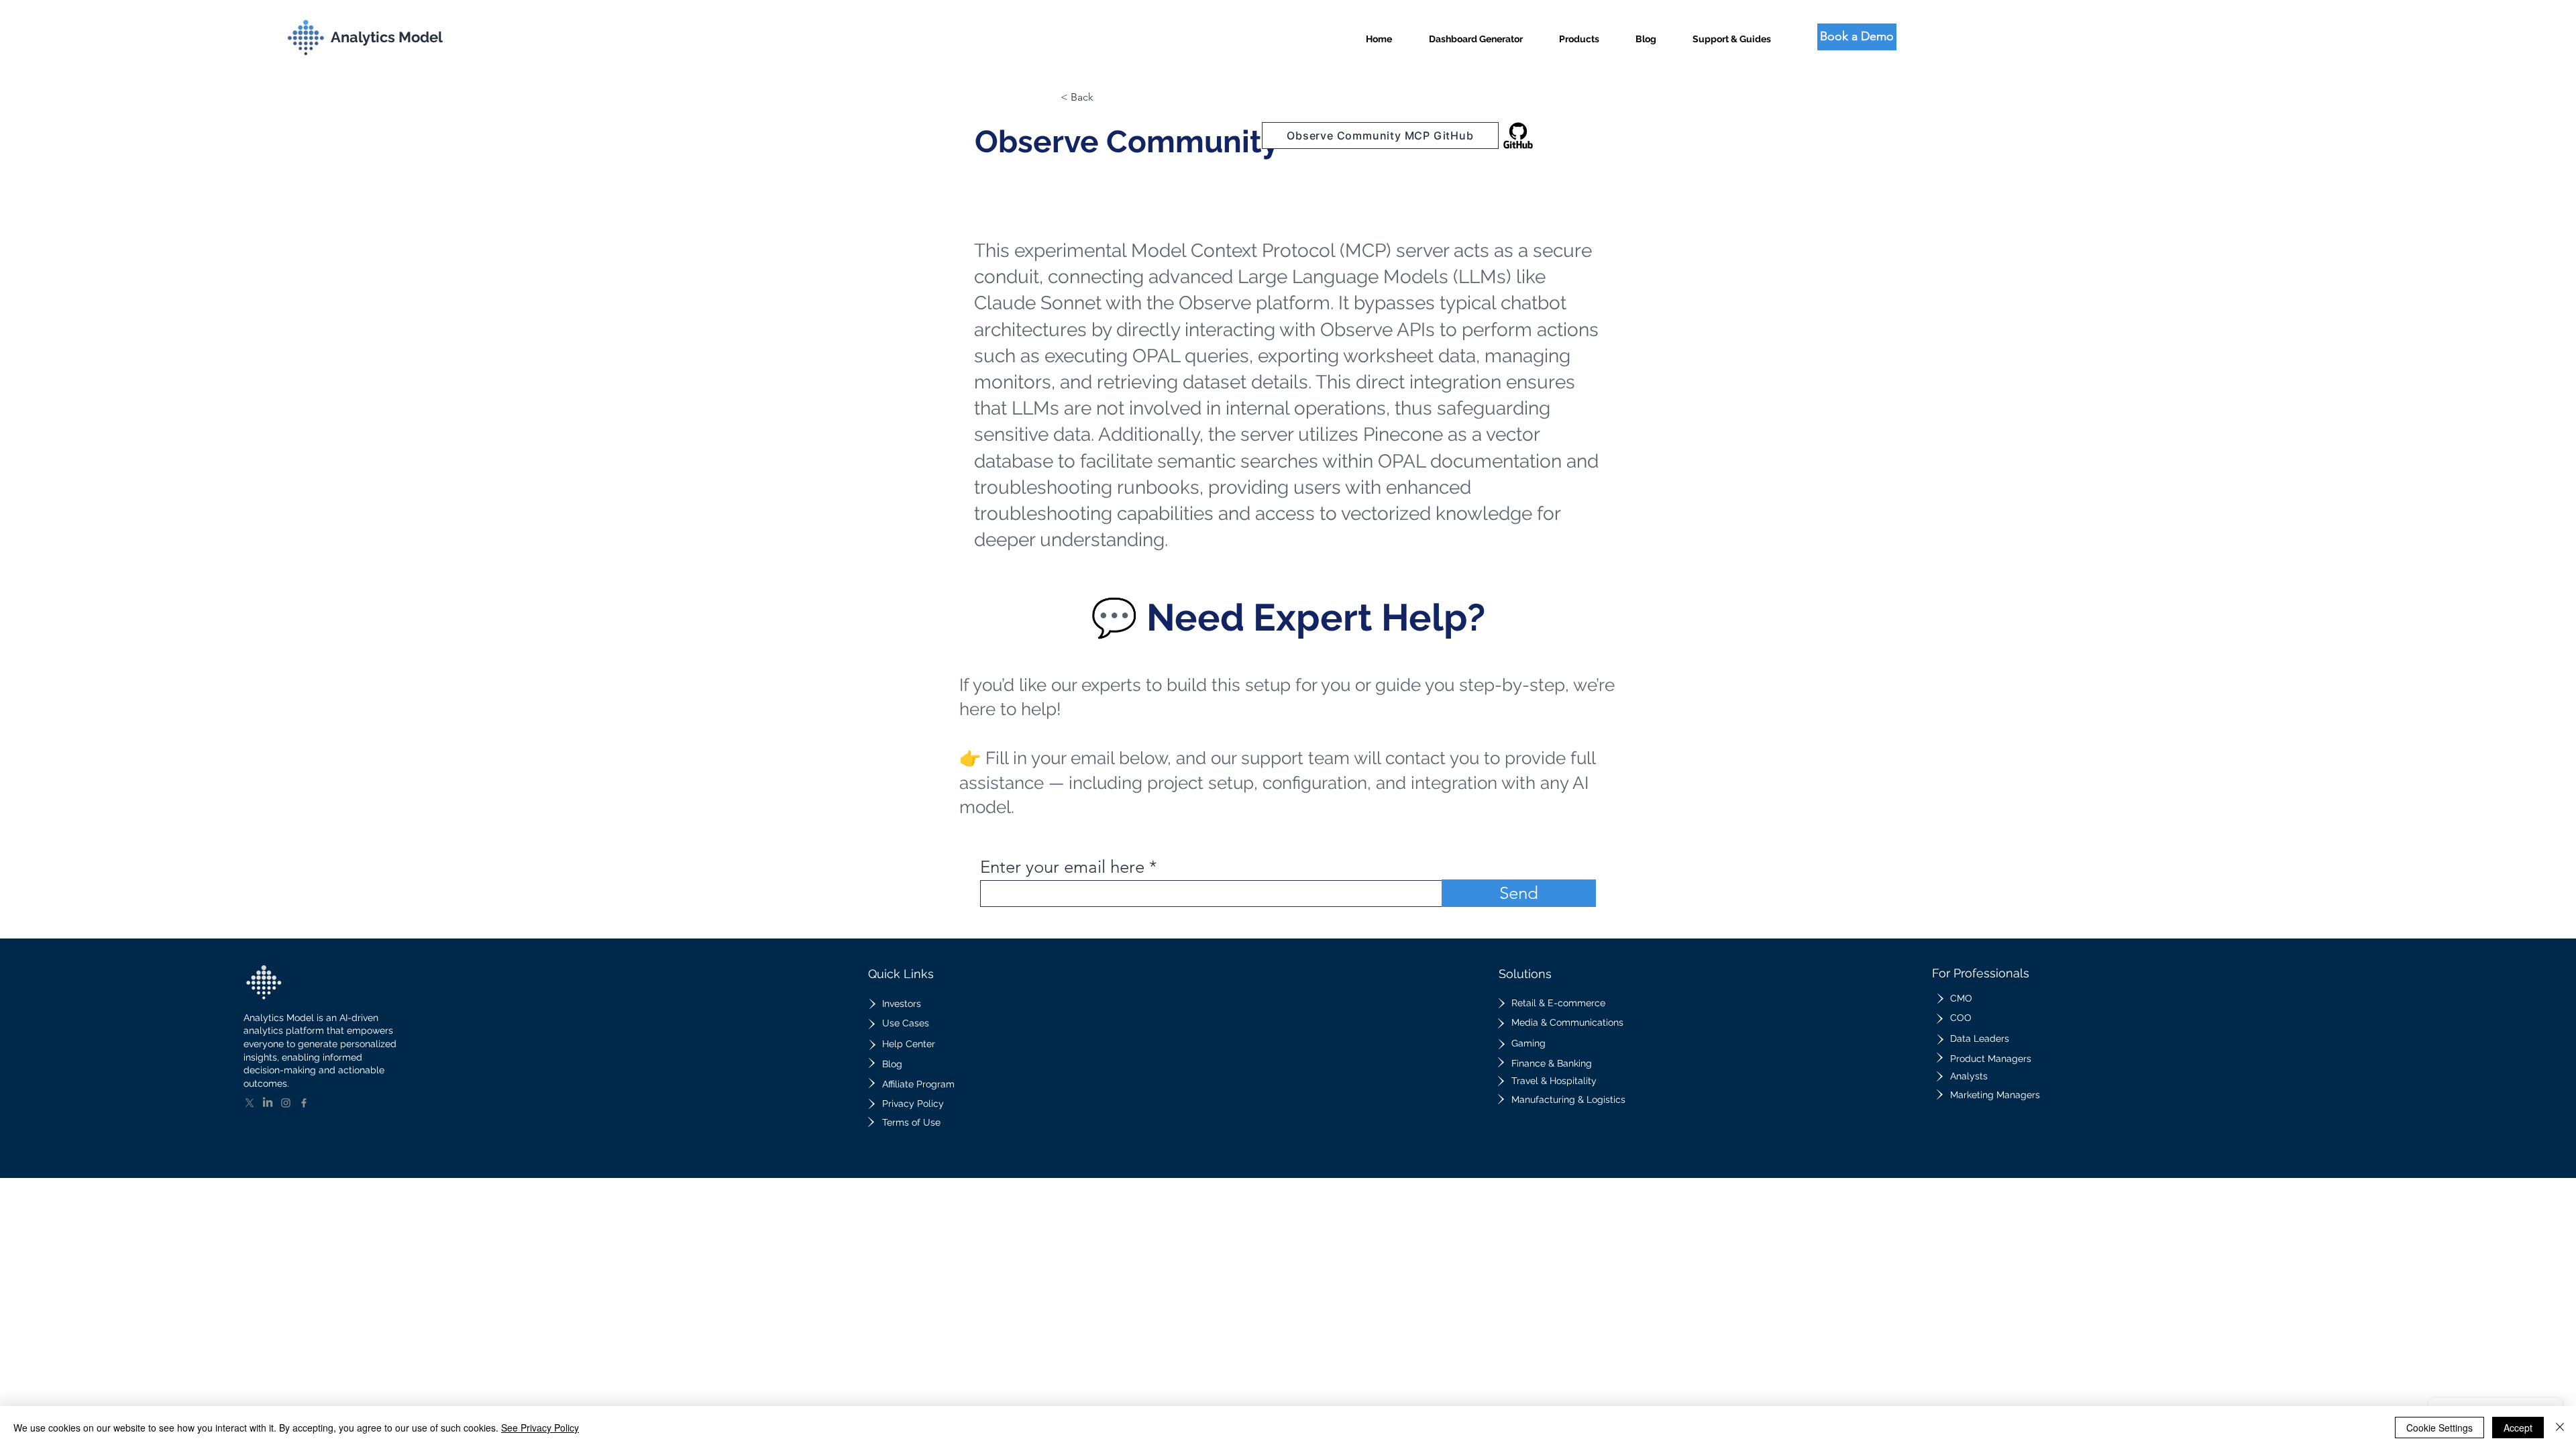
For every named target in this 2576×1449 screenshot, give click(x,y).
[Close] (2560, 1428)
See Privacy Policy (540, 1428)
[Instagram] (286, 1103)
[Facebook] (304, 1103)
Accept (2518, 1428)
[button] (1579, 33)
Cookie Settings (2439, 1428)
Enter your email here (1062, 867)
